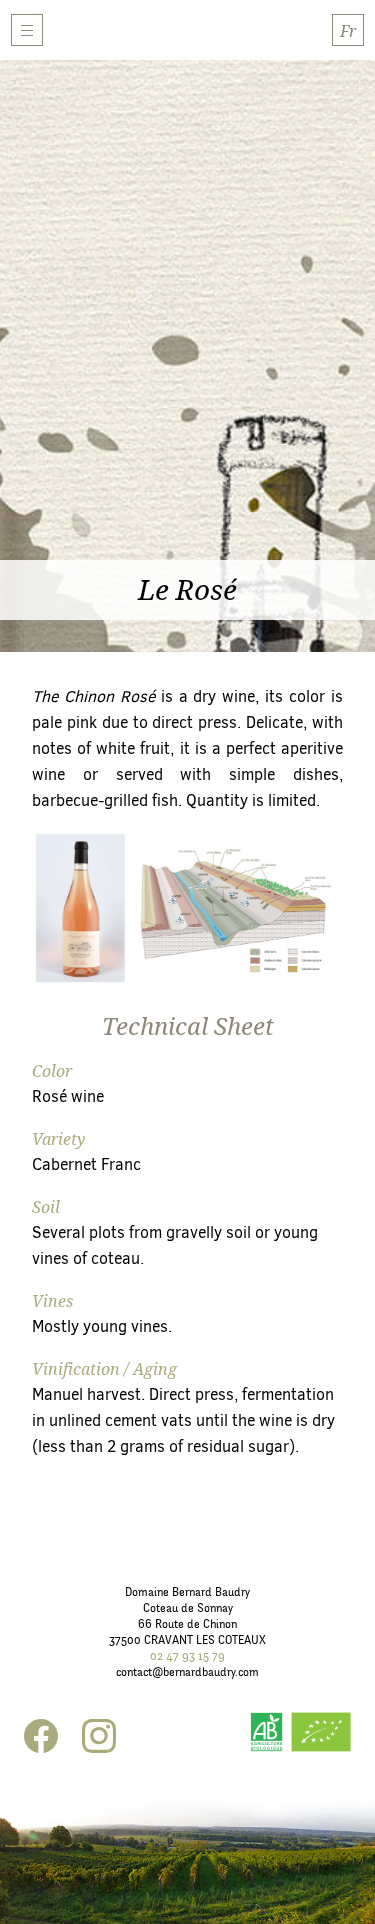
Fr (348, 31)
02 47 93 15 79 (187, 1656)
